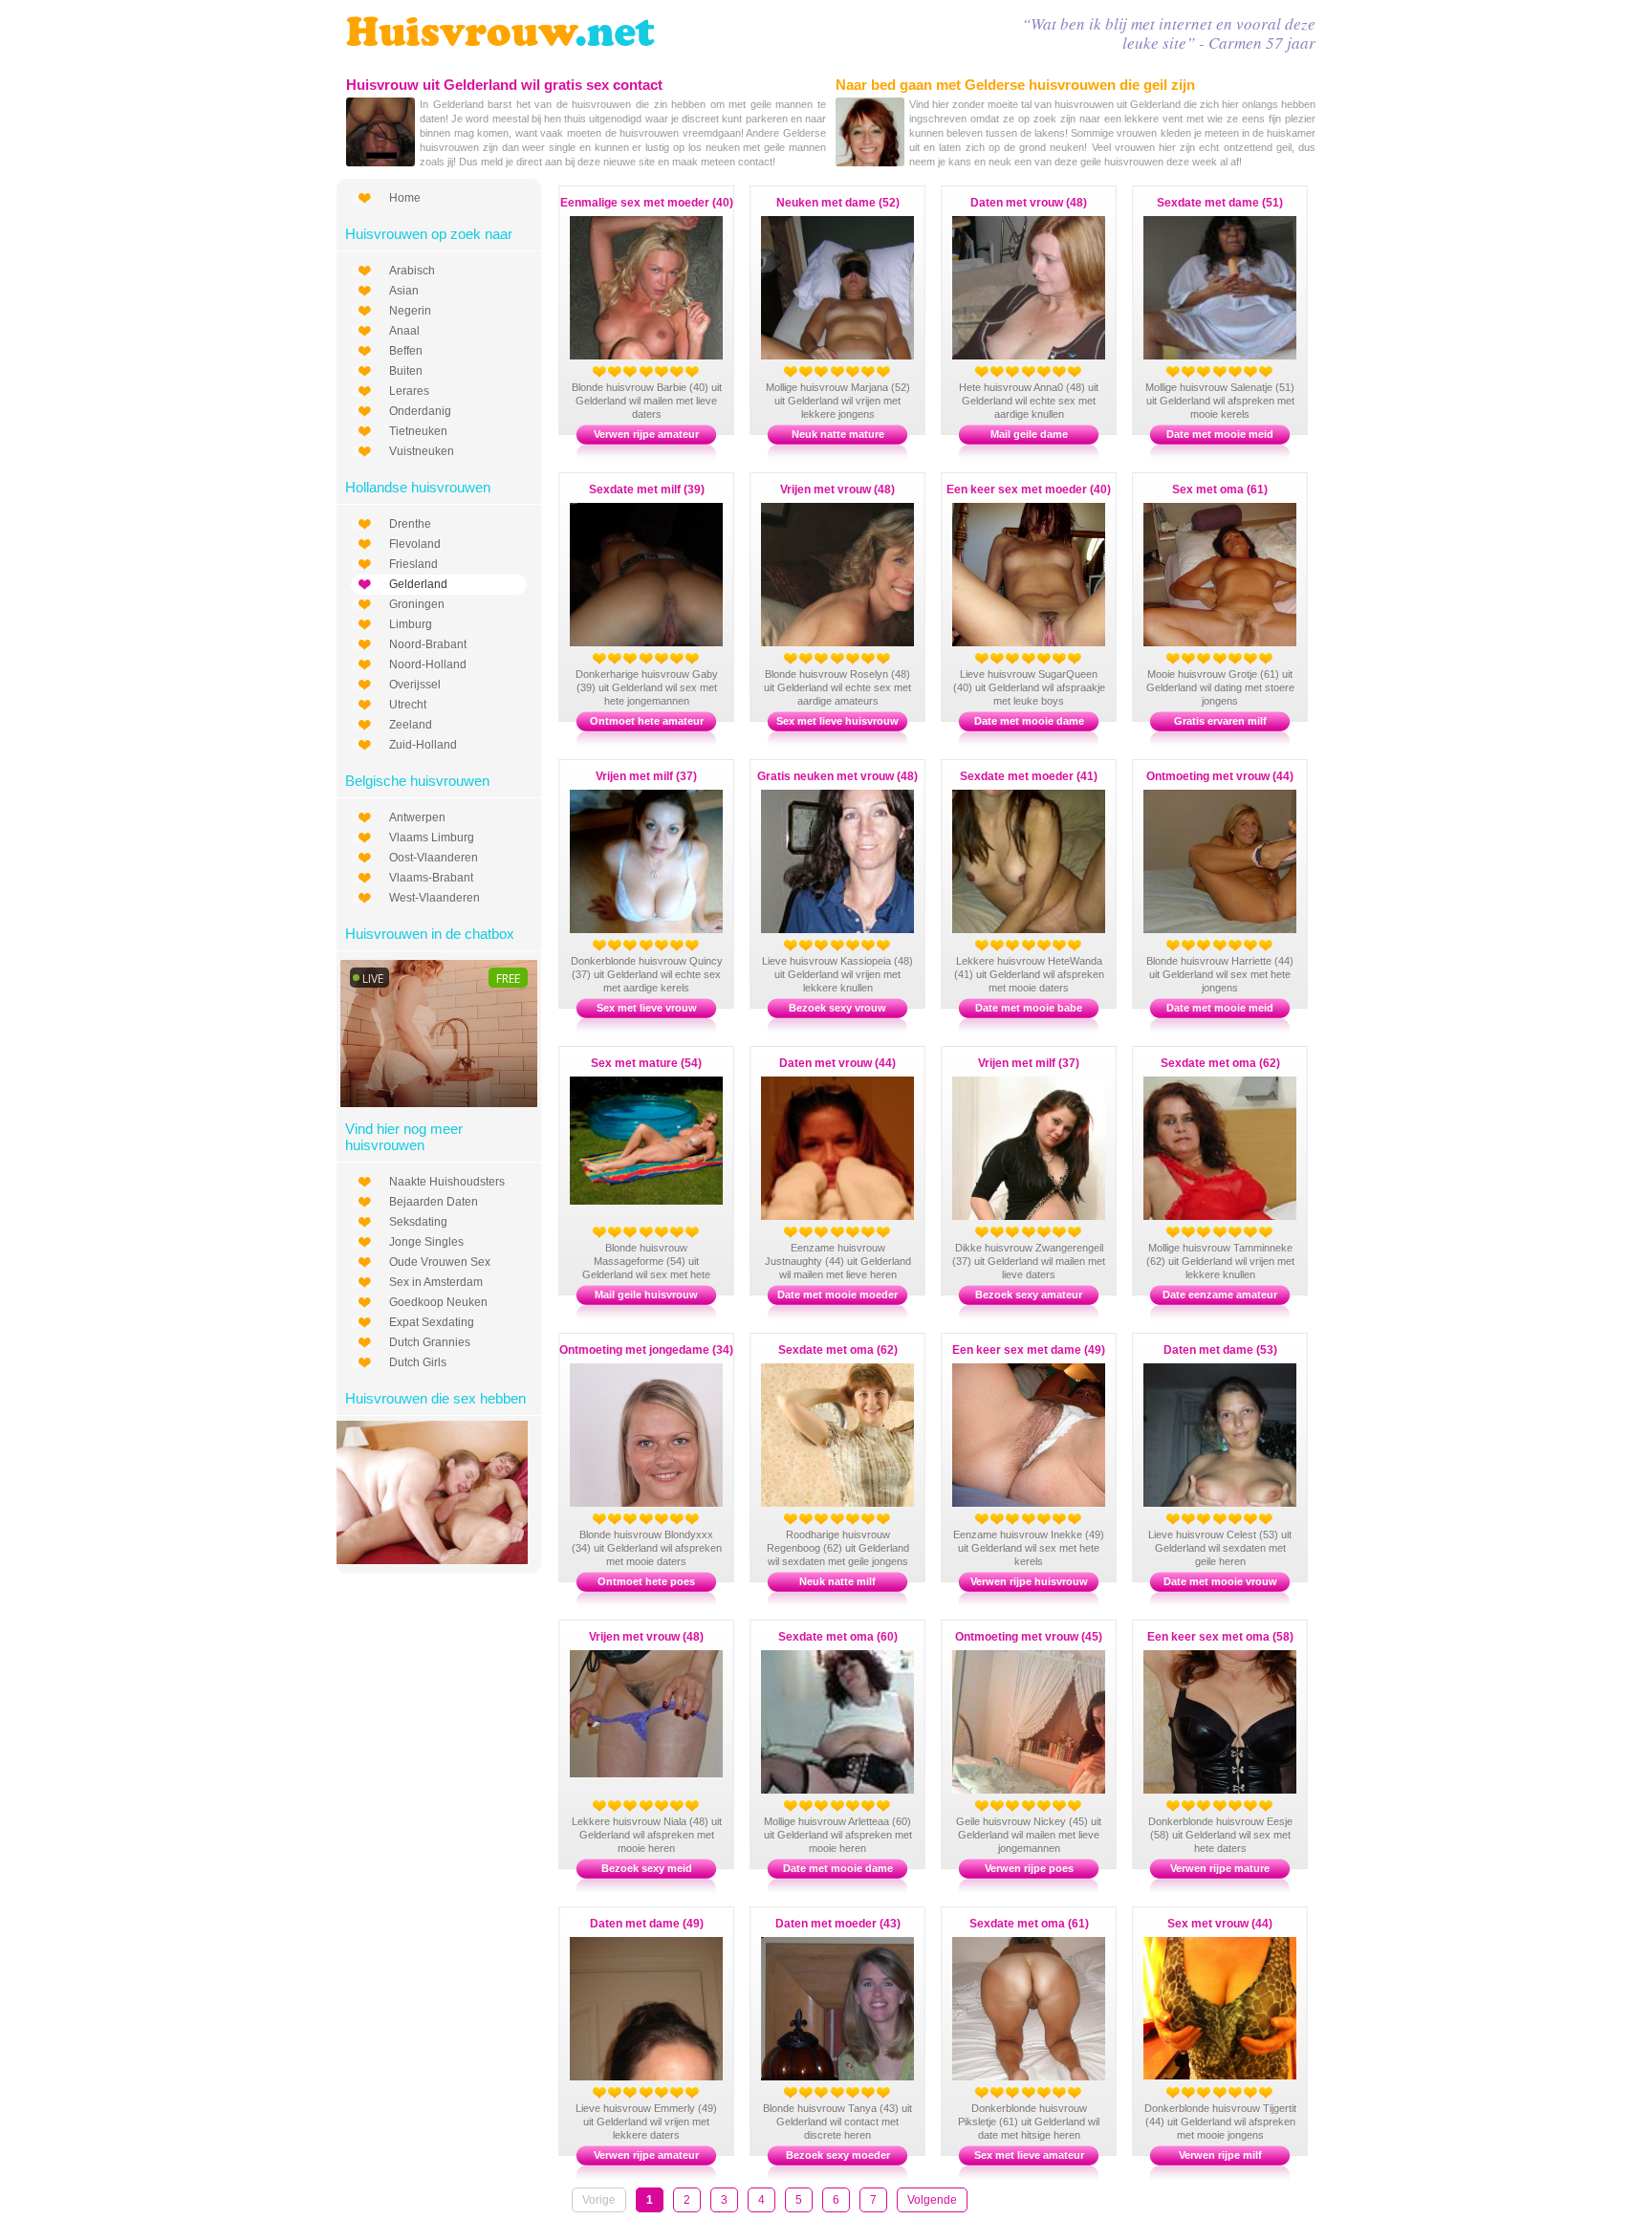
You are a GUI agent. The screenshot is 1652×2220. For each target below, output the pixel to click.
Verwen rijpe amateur (646, 434)
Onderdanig (420, 411)
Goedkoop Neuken (438, 1302)
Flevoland (415, 544)
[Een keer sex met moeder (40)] (1048, 642)
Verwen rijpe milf (1220, 2155)
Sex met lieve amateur (1029, 2155)
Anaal (404, 331)
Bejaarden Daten (434, 1202)
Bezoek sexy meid (647, 1868)
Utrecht (408, 705)
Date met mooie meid (1220, 434)
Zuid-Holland (423, 745)
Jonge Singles (426, 1242)
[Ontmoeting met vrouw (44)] (1239, 929)
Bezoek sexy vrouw (837, 1008)
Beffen (406, 351)
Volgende (932, 2200)
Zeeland (411, 725)
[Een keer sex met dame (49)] (1048, 1503)
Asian (404, 291)
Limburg (411, 624)
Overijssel (415, 685)
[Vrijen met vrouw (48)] (665, 1774)
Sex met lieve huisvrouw (837, 721)
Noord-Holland (428, 664)
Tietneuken (418, 431)
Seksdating (418, 1222)
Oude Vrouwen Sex (440, 1262)
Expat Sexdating (432, 1322)
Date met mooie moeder (837, 1295)
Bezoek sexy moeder (838, 2155)
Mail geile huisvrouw (646, 1295)
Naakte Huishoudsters (447, 1182)
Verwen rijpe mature (1220, 1868)
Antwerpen (417, 817)
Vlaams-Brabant (431, 878)
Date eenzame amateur (1220, 1295)
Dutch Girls (418, 1362)
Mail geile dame (1029, 434)
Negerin (410, 311)
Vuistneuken (422, 451)
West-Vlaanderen (435, 898)
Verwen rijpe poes (1029, 1868)
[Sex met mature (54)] (665, 1201)
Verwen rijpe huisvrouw (1029, 1581)
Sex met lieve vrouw (647, 1008)
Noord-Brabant (428, 644)
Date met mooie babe (1029, 1008)
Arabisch (412, 271)
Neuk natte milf (837, 1581)
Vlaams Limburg (432, 838)
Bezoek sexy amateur (1029, 1295)
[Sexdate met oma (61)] (1048, 2077)
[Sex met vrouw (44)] (1239, 2076)
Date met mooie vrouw (1220, 1581)
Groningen (417, 604)
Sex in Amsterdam (436, 1282)
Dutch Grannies (430, 1342)
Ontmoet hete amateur (647, 721)
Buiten (406, 371)
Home (405, 198)
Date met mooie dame (1029, 721)
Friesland (413, 564)
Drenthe (410, 524)
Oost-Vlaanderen (434, 858)
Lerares (409, 391)
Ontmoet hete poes (646, 1581)
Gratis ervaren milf (1220, 721)
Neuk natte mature (838, 434)
